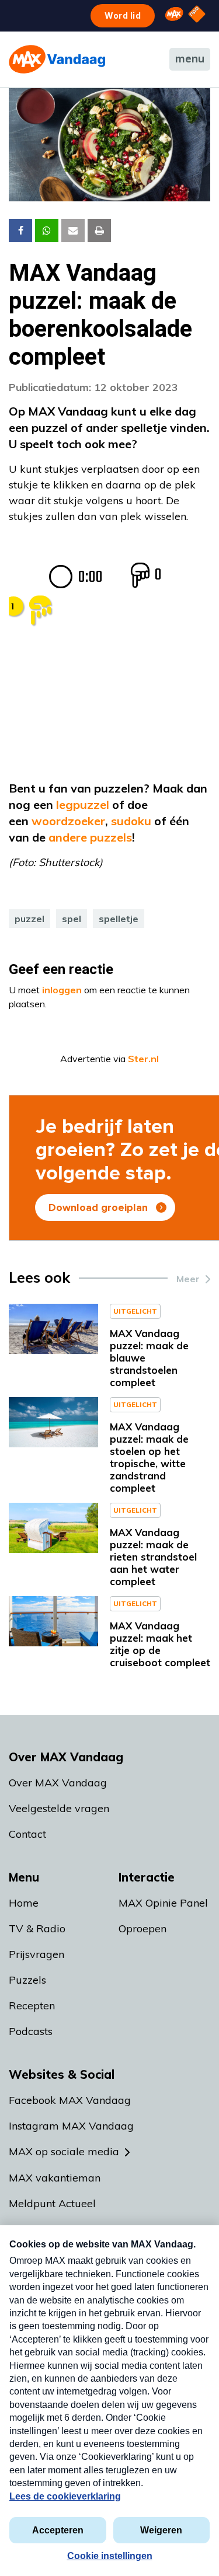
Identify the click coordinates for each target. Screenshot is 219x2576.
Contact (27, 1834)
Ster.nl (143, 1059)
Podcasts (31, 2031)
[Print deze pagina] (99, 231)
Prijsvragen (36, 1954)
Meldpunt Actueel (52, 2203)
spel (72, 919)
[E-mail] (73, 231)
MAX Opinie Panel (163, 1903)
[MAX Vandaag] (57, 59)
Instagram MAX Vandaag (71, 2126)
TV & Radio (37, 1928)
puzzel (29, 919)
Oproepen (142, 1928)
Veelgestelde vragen (59, 1808)
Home (24, 1903)
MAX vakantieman (55, 2178)
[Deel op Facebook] (20, 231)
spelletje (119, 919)
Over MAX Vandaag (58, 1783)
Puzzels (27, 1980)
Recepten (32, 2006)
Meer (188, 1279)
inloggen (62, 990)
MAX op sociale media (64, 2151)
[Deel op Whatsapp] (47, 231)
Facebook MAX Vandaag (70, 2100)
